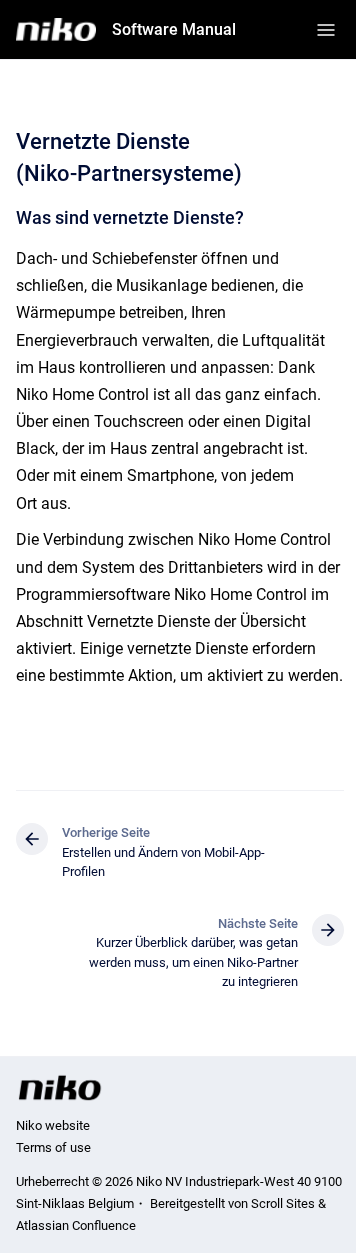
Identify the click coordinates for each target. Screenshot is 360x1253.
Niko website (53, 1125)
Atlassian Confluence (76, 1225)
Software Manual (174, 29)
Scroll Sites (283, 1203)
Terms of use (53, 1147)
